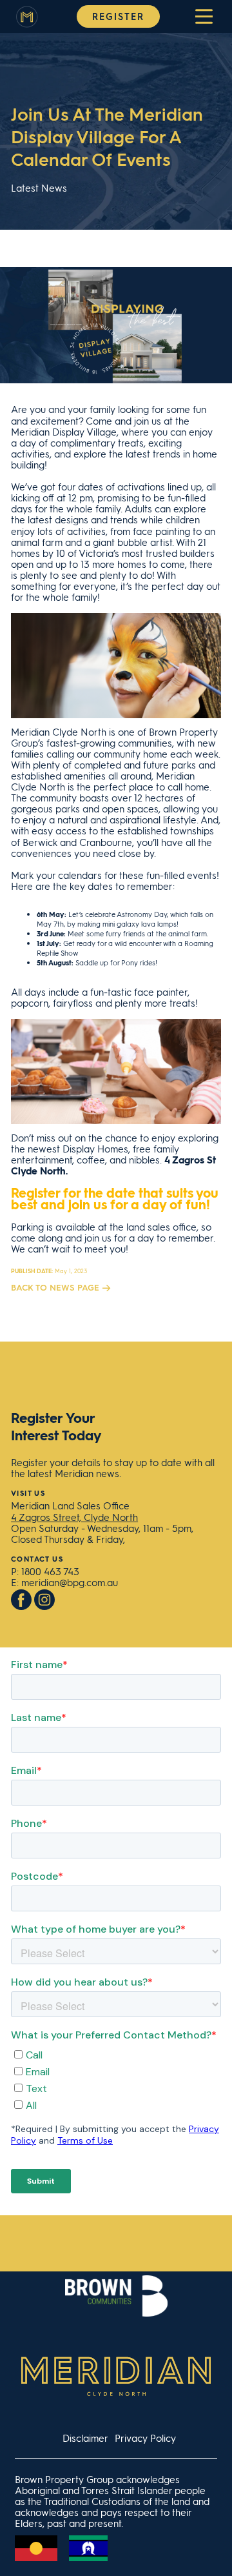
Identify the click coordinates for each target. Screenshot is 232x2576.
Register (118, 16)
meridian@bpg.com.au (70, 1582)
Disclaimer (85, 2438)
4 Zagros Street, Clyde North (74, 1517)
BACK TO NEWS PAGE (55, 1287)
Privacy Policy (145, 2438)
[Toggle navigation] (204, 16)
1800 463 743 (50, 1571)
